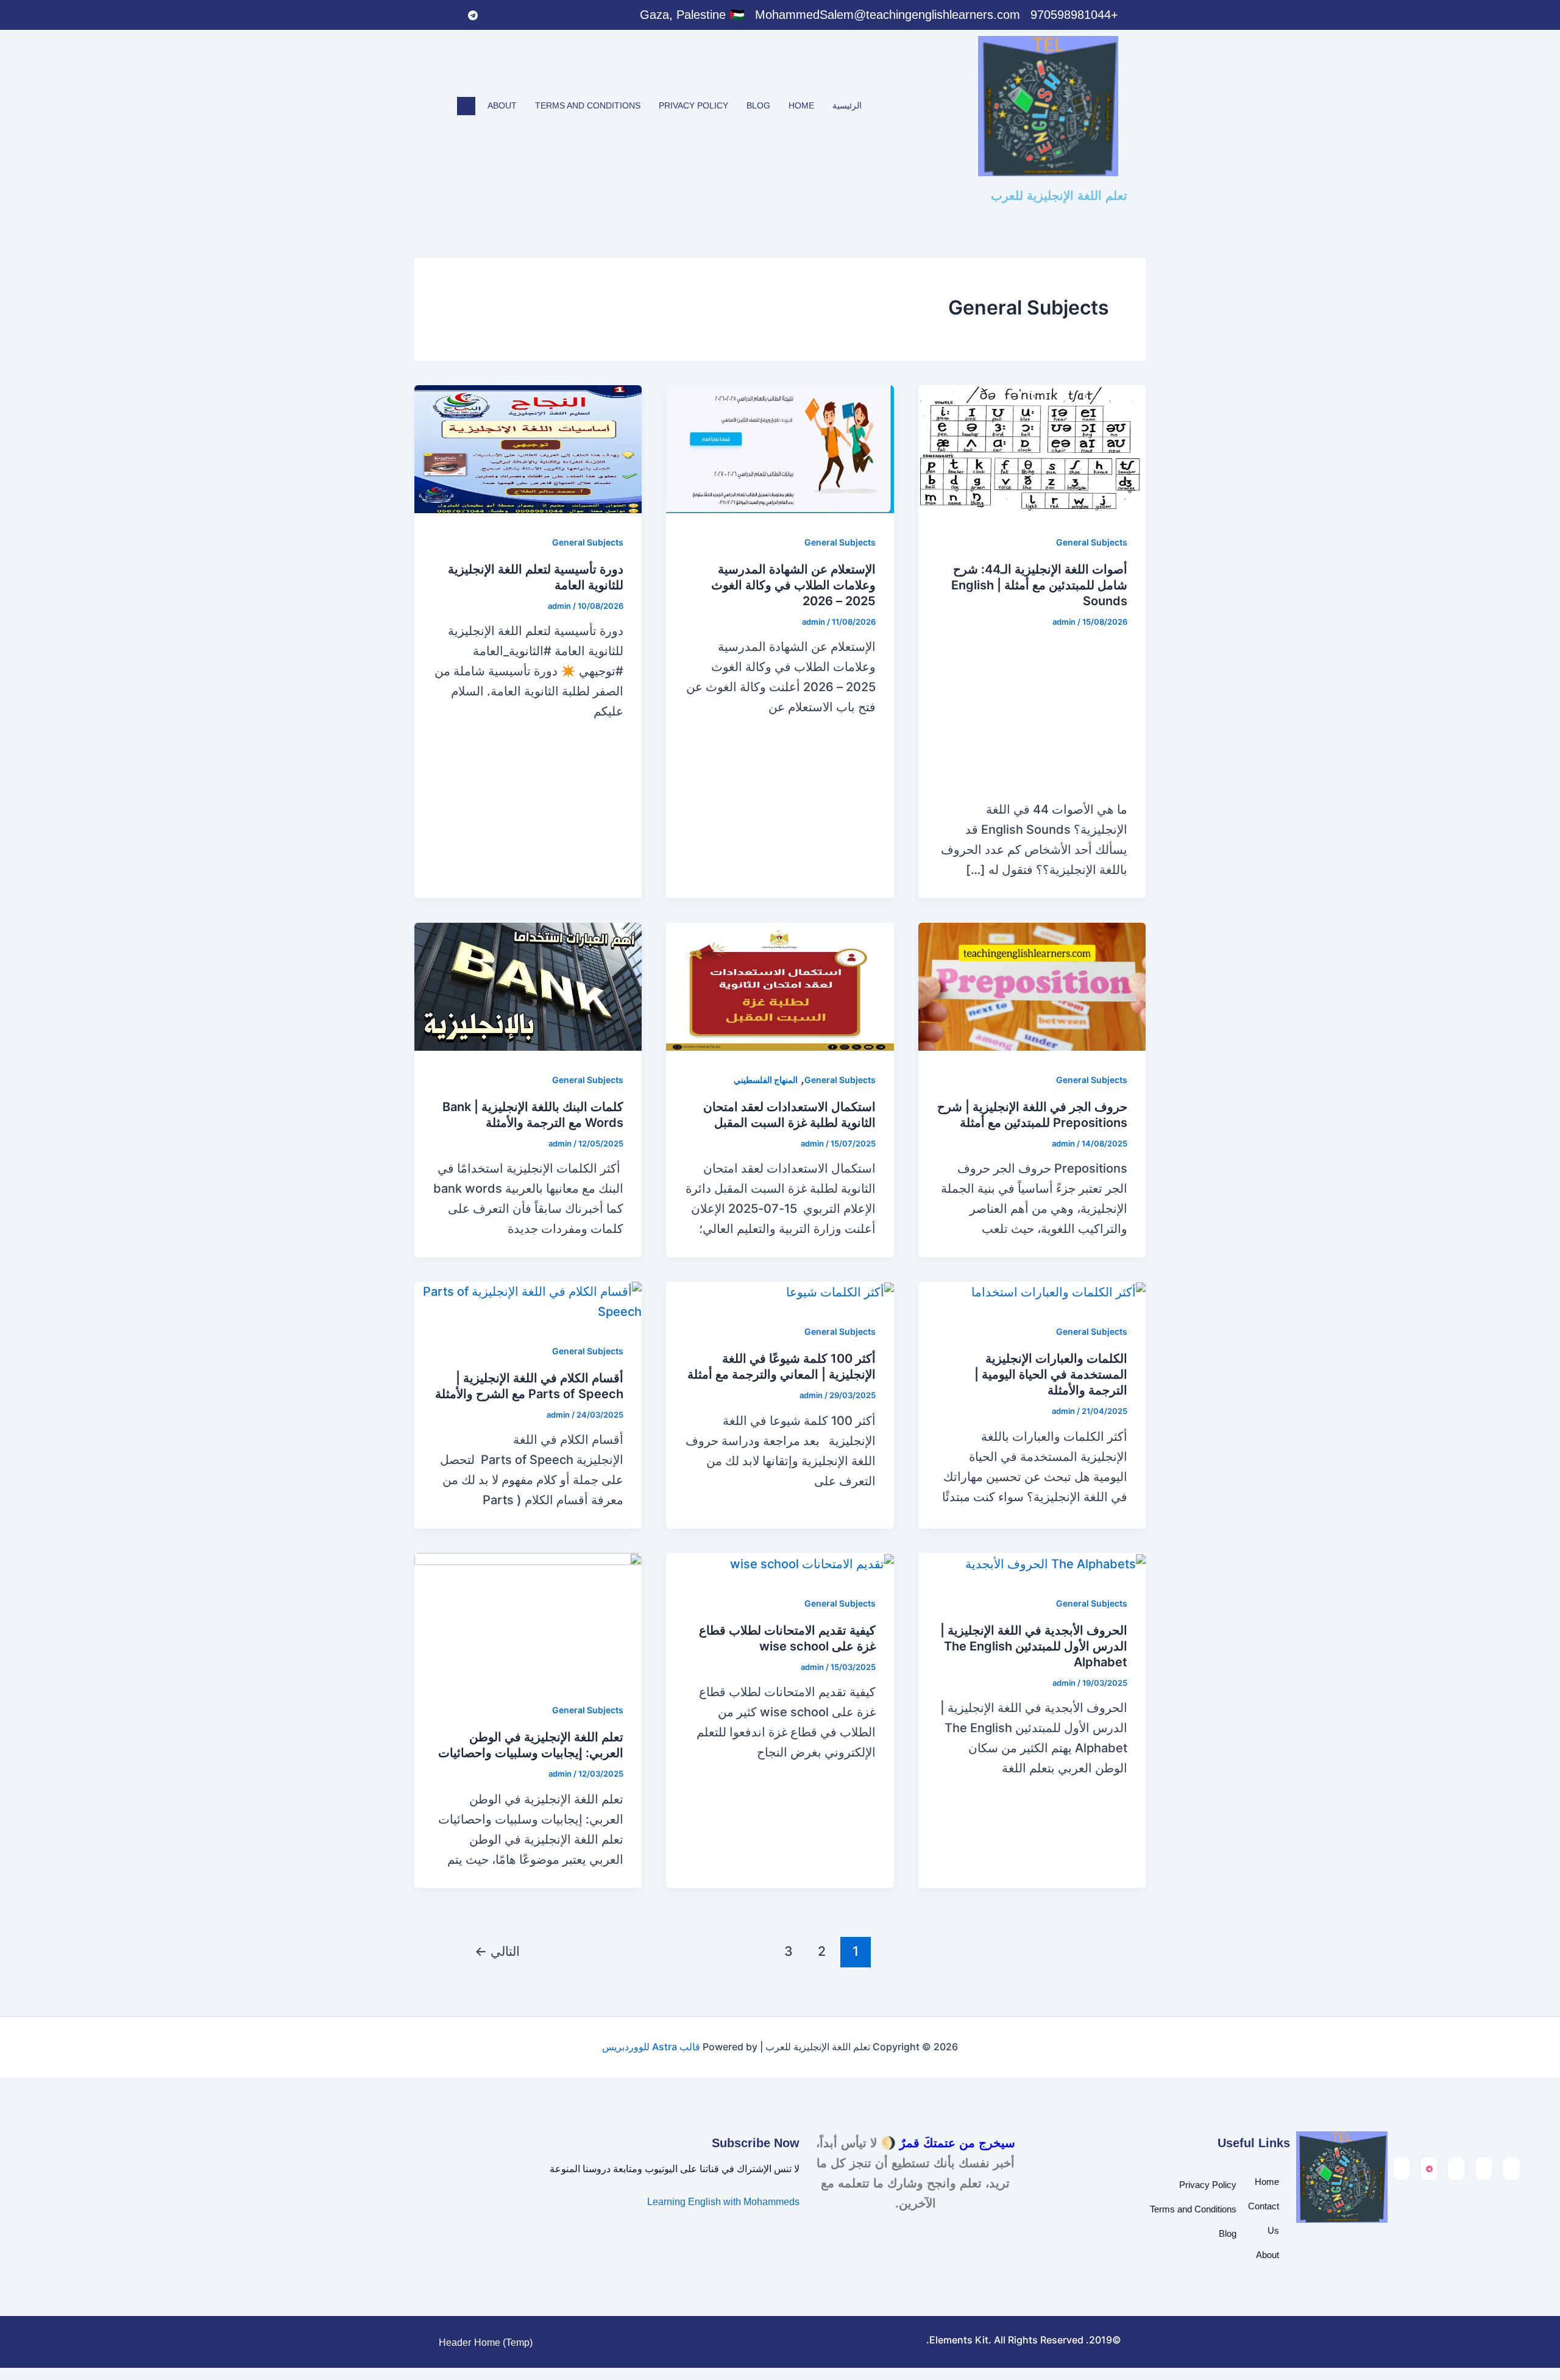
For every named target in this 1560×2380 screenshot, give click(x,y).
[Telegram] (473, 15)
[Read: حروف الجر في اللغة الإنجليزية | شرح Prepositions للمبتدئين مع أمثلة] (1032, 986)
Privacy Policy (693, 105)
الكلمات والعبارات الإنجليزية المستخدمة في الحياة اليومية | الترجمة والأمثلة (1051, 1374)
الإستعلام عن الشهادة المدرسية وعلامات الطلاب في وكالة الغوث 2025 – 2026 (793, 585)
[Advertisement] (1032, 717)
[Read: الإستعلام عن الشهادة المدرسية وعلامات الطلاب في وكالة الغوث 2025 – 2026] (780, 448)
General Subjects (1092, 542)
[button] (466, 106)
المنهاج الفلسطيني (766, 1080)
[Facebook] (548, 15)
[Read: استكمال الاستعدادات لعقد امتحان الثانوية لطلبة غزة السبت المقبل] (780, 986)
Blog (758, 105)
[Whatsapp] (498, 15)
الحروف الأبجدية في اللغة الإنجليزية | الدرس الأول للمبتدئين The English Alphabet (1034, 1646)
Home (801, 105)
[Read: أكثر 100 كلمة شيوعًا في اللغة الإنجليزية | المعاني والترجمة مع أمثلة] (840, 1291)
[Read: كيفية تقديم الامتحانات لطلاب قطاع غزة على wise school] (812, 1563)
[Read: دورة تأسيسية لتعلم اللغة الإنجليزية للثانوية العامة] (528, 448)
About (502, 105)
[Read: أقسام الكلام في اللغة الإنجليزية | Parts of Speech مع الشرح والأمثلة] (528, 1301)
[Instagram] (448, 15)
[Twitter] (523, 15)
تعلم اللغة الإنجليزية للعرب (1059, 196)
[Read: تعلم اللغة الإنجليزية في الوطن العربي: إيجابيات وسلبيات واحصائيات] (528, 1616)
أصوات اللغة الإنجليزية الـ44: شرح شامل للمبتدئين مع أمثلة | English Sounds (1039, 585)
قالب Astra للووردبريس (651, 2047)
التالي (497, 1951)
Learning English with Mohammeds (723, 2202)
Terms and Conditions (588, 105)
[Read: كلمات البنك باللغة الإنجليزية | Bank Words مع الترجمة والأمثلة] (528, 986)
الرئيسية (847, 105)
